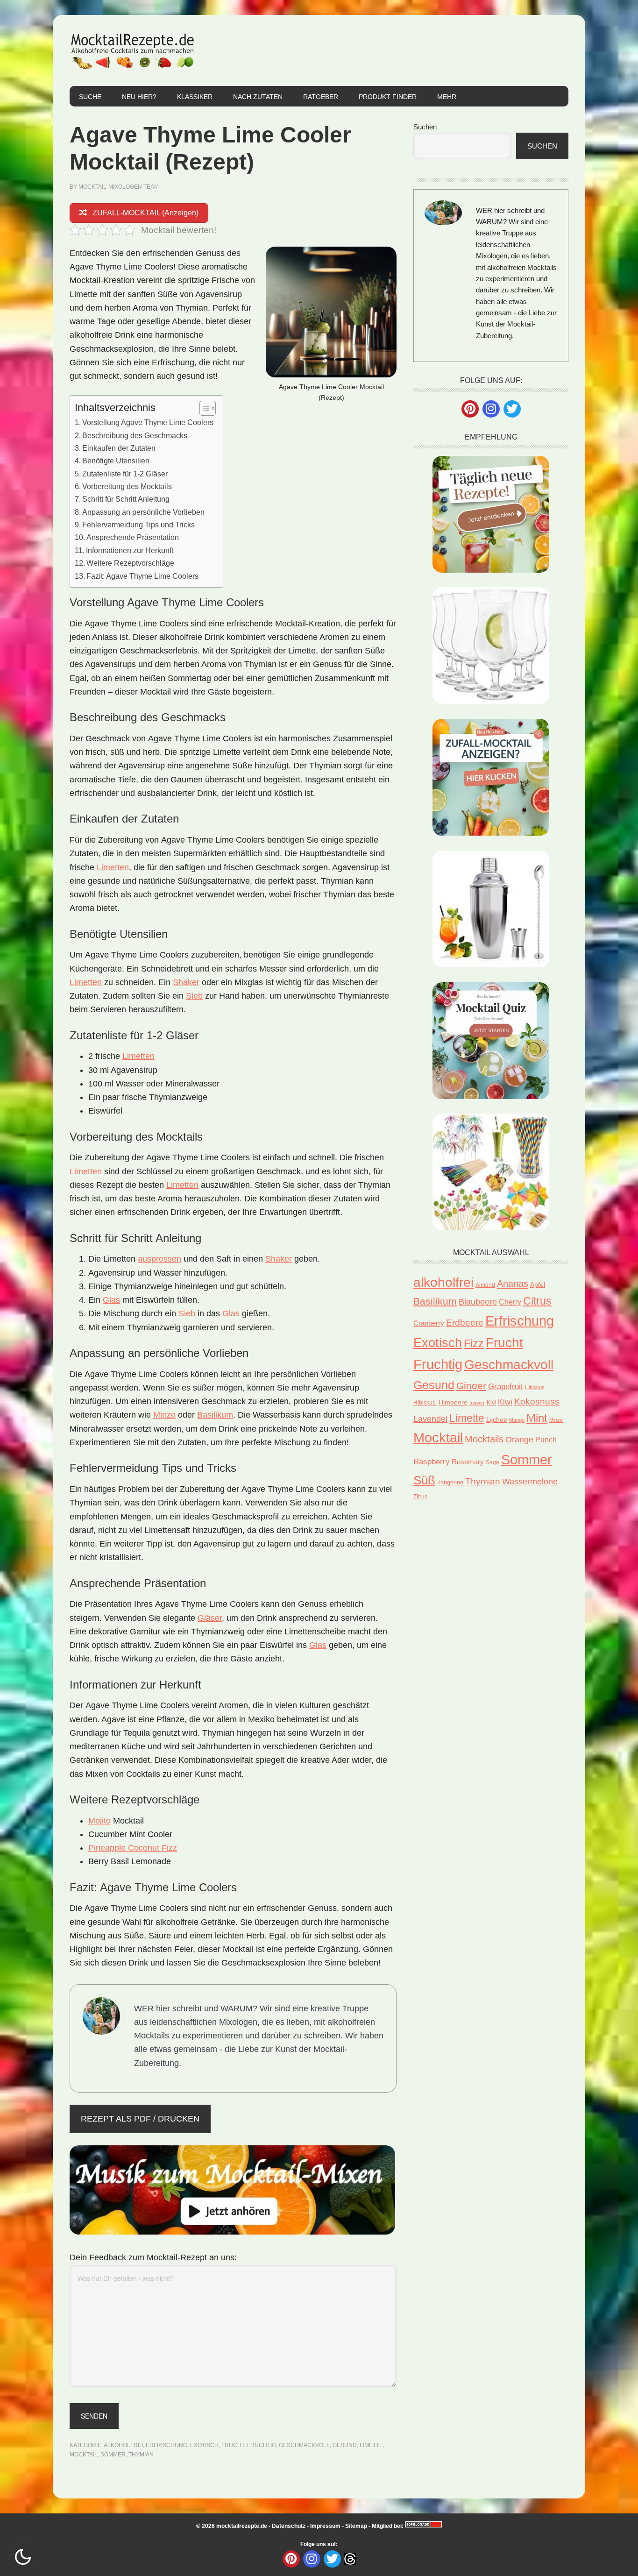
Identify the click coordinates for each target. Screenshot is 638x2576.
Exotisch (204, 2445)
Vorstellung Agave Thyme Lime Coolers (148, 422)
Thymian (141, 2455)
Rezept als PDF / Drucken (140, 2119)
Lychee (497, 1420)
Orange (519, 1440)
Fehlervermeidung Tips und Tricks (138, 525)
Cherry (510, 1302)
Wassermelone (530, 1481)
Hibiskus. (425, 1403)
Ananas (513, 1283)
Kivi (491, 1403)
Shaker (186, 982)
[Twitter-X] (512, 409)
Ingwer (477, 1403)
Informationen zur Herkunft (130, 550)
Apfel (538, 1284)
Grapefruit (506, 1387)
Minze (164, 1415)
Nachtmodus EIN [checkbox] (23, 2557)
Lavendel (430, 1419)
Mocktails (484, 1439)
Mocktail (84, 2455)
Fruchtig (262, 2445)
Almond (485, 1285)
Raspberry (432, 1462)
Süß (424, 1480)
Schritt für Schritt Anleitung (126, 499)
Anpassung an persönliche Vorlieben (143, 512)
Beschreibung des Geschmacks (135, 435)
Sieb (194, 996)
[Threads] (350, 2558)
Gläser (210, 1618)
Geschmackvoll (304, 2445)
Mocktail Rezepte (133, 50)
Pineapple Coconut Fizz (133, 1848)
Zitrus (420, 1497)
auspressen (159, 1259)
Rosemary (468, 1462)
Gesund (345, 2445)
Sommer (113, 2455)
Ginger (471, 1386)
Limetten (113, 867)
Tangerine (450, 1482)
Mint (537, 1418)
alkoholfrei (123, 2445)
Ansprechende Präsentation (133, 537)
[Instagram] (491, 409)
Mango (517, 1420)
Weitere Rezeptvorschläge (130, 563)
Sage (493, 1462)
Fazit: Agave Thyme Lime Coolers (142, 576)
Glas (111, 1300)
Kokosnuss (537, 1402)
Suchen (425, 127)
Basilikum (215, 1415)
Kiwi (505, 1402)
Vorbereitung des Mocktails (127, 486)
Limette (371, 2445)
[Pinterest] (470, 409)
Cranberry (429, 1323)
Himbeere (453, 1402)
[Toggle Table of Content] (203, 408)
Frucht (233, 2445)
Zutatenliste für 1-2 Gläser (125, 474)
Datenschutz (289, 2526)
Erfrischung (167, 2445)
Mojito (99, 1821)
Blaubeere (478, 1302)
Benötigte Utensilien (116, 461)
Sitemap (356, 2526)
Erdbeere (465, 1322)
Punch (546, 1440)
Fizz (474, 1343)
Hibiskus (535, 1387)
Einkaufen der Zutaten (119, 448)
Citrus (537, 1301)
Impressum (325, 2526)
